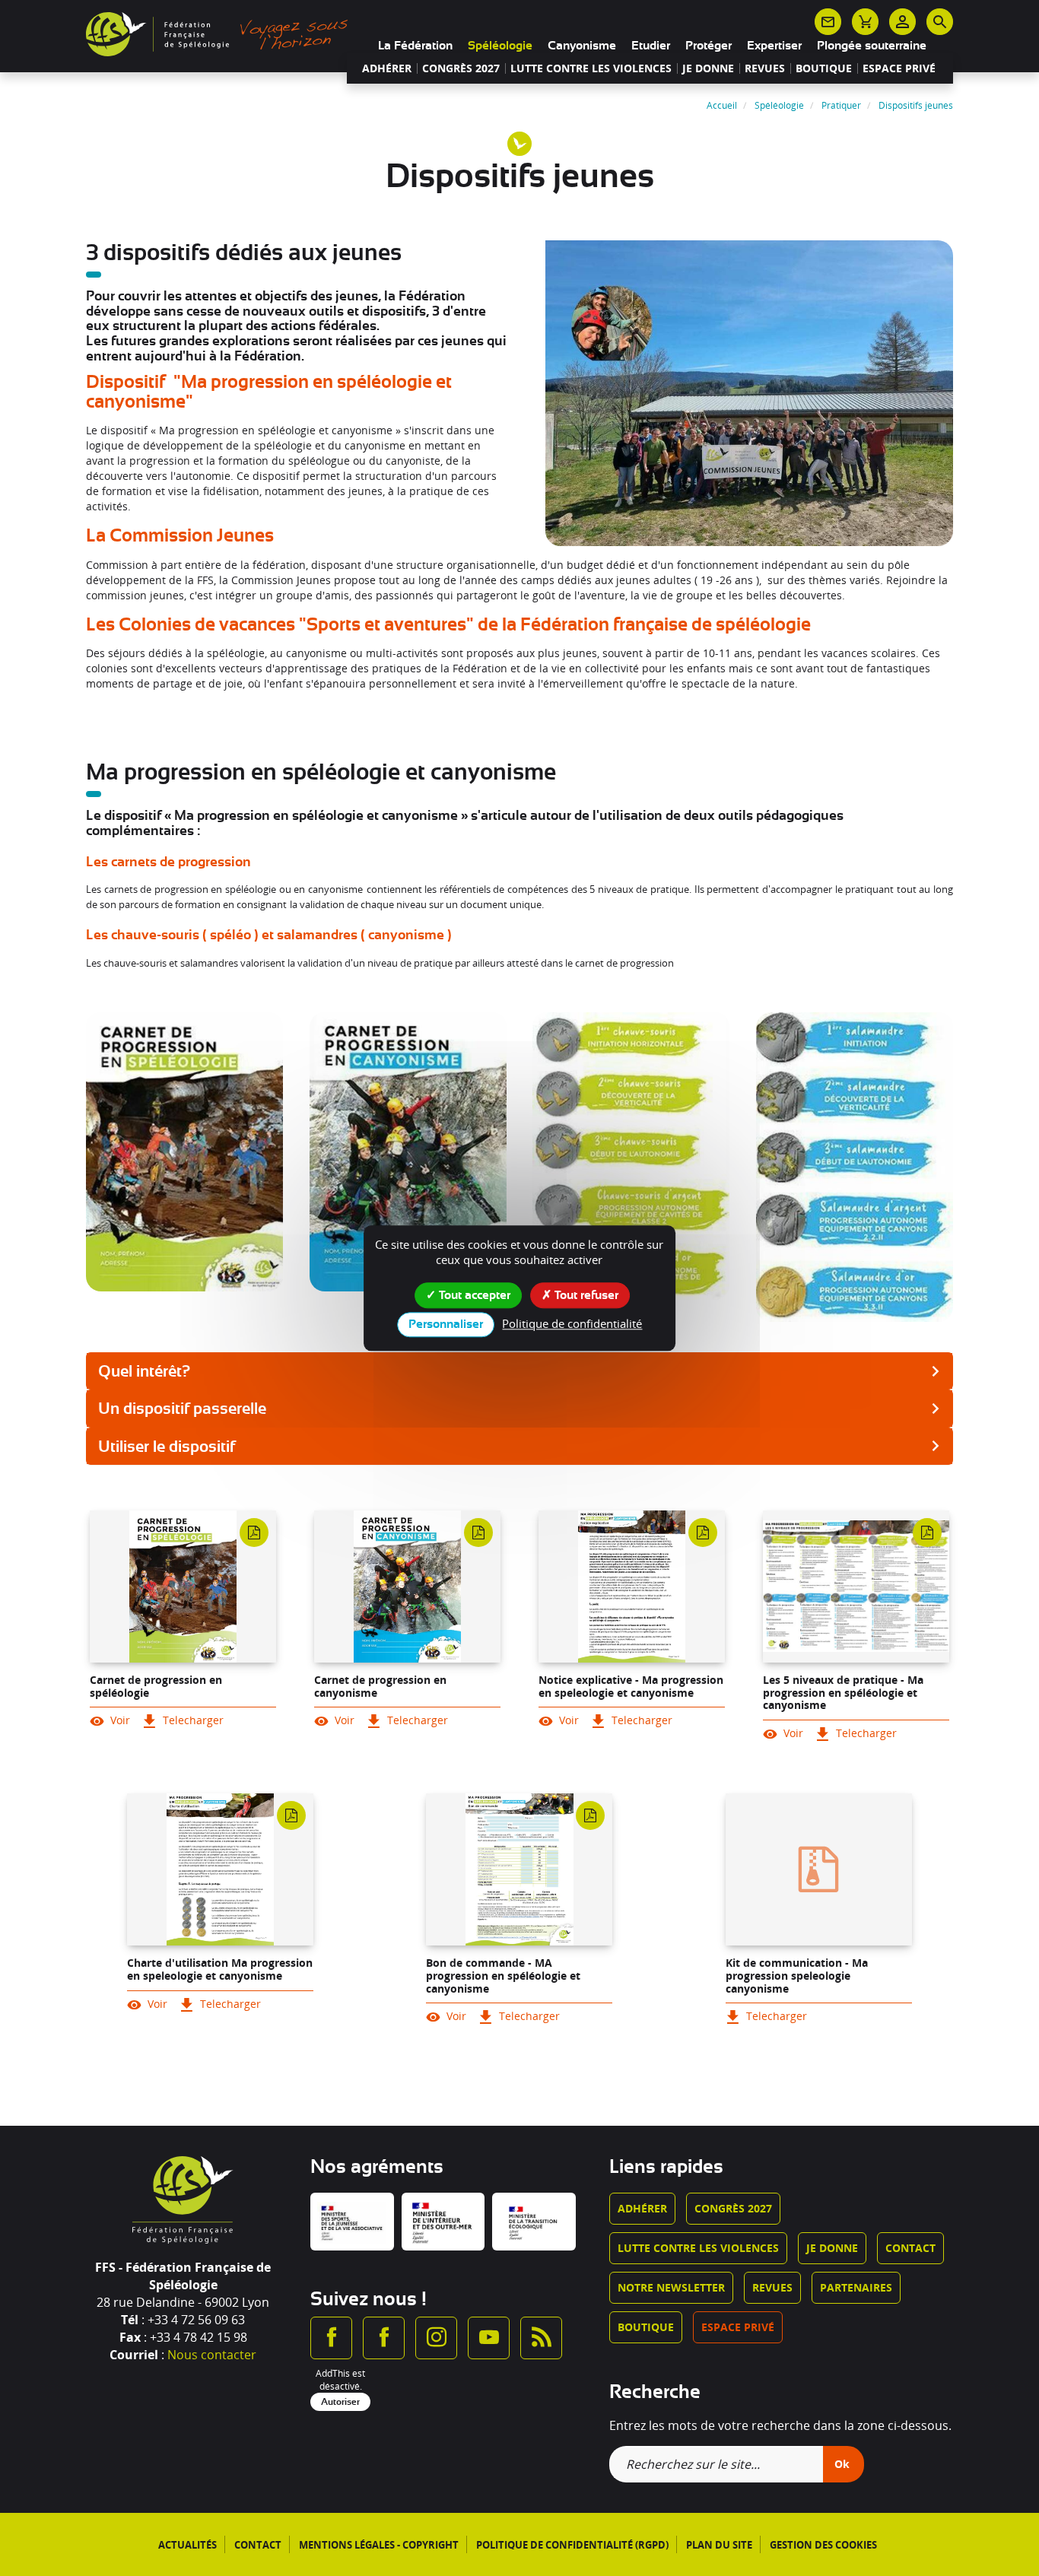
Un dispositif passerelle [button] (182, 1409)
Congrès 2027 (461, 68)
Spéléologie (500, 46)
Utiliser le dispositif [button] (167, 1447)
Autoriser (340, 2402)
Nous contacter (212, 2355)
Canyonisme (582, 46)
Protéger (709, 46)
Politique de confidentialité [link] (572, 1323)
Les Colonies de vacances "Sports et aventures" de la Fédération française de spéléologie (448, 624)
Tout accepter (473, 1295)
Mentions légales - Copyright (379, 2545)
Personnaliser (446, 1324)
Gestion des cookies (823, 2545)
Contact (910, 2248)
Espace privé (899, 68)
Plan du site (719, 2545)
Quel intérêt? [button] (144, 1371)
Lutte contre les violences (591, 68)
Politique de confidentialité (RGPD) (572, 2545)
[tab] (519, 1371)
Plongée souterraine (872, 46)
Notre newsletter (671, 2287)
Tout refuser (585, 1295)
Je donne (708, 68)
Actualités (187, 2545)
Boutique (824, 68)
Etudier (651, 46)
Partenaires (856, 2287)
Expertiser (774, 46)
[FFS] (221, 33)
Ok (842, 2464)
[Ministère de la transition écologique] (534, 2222)
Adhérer (387, 68)
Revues (765, 68)
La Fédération (415, 46)
